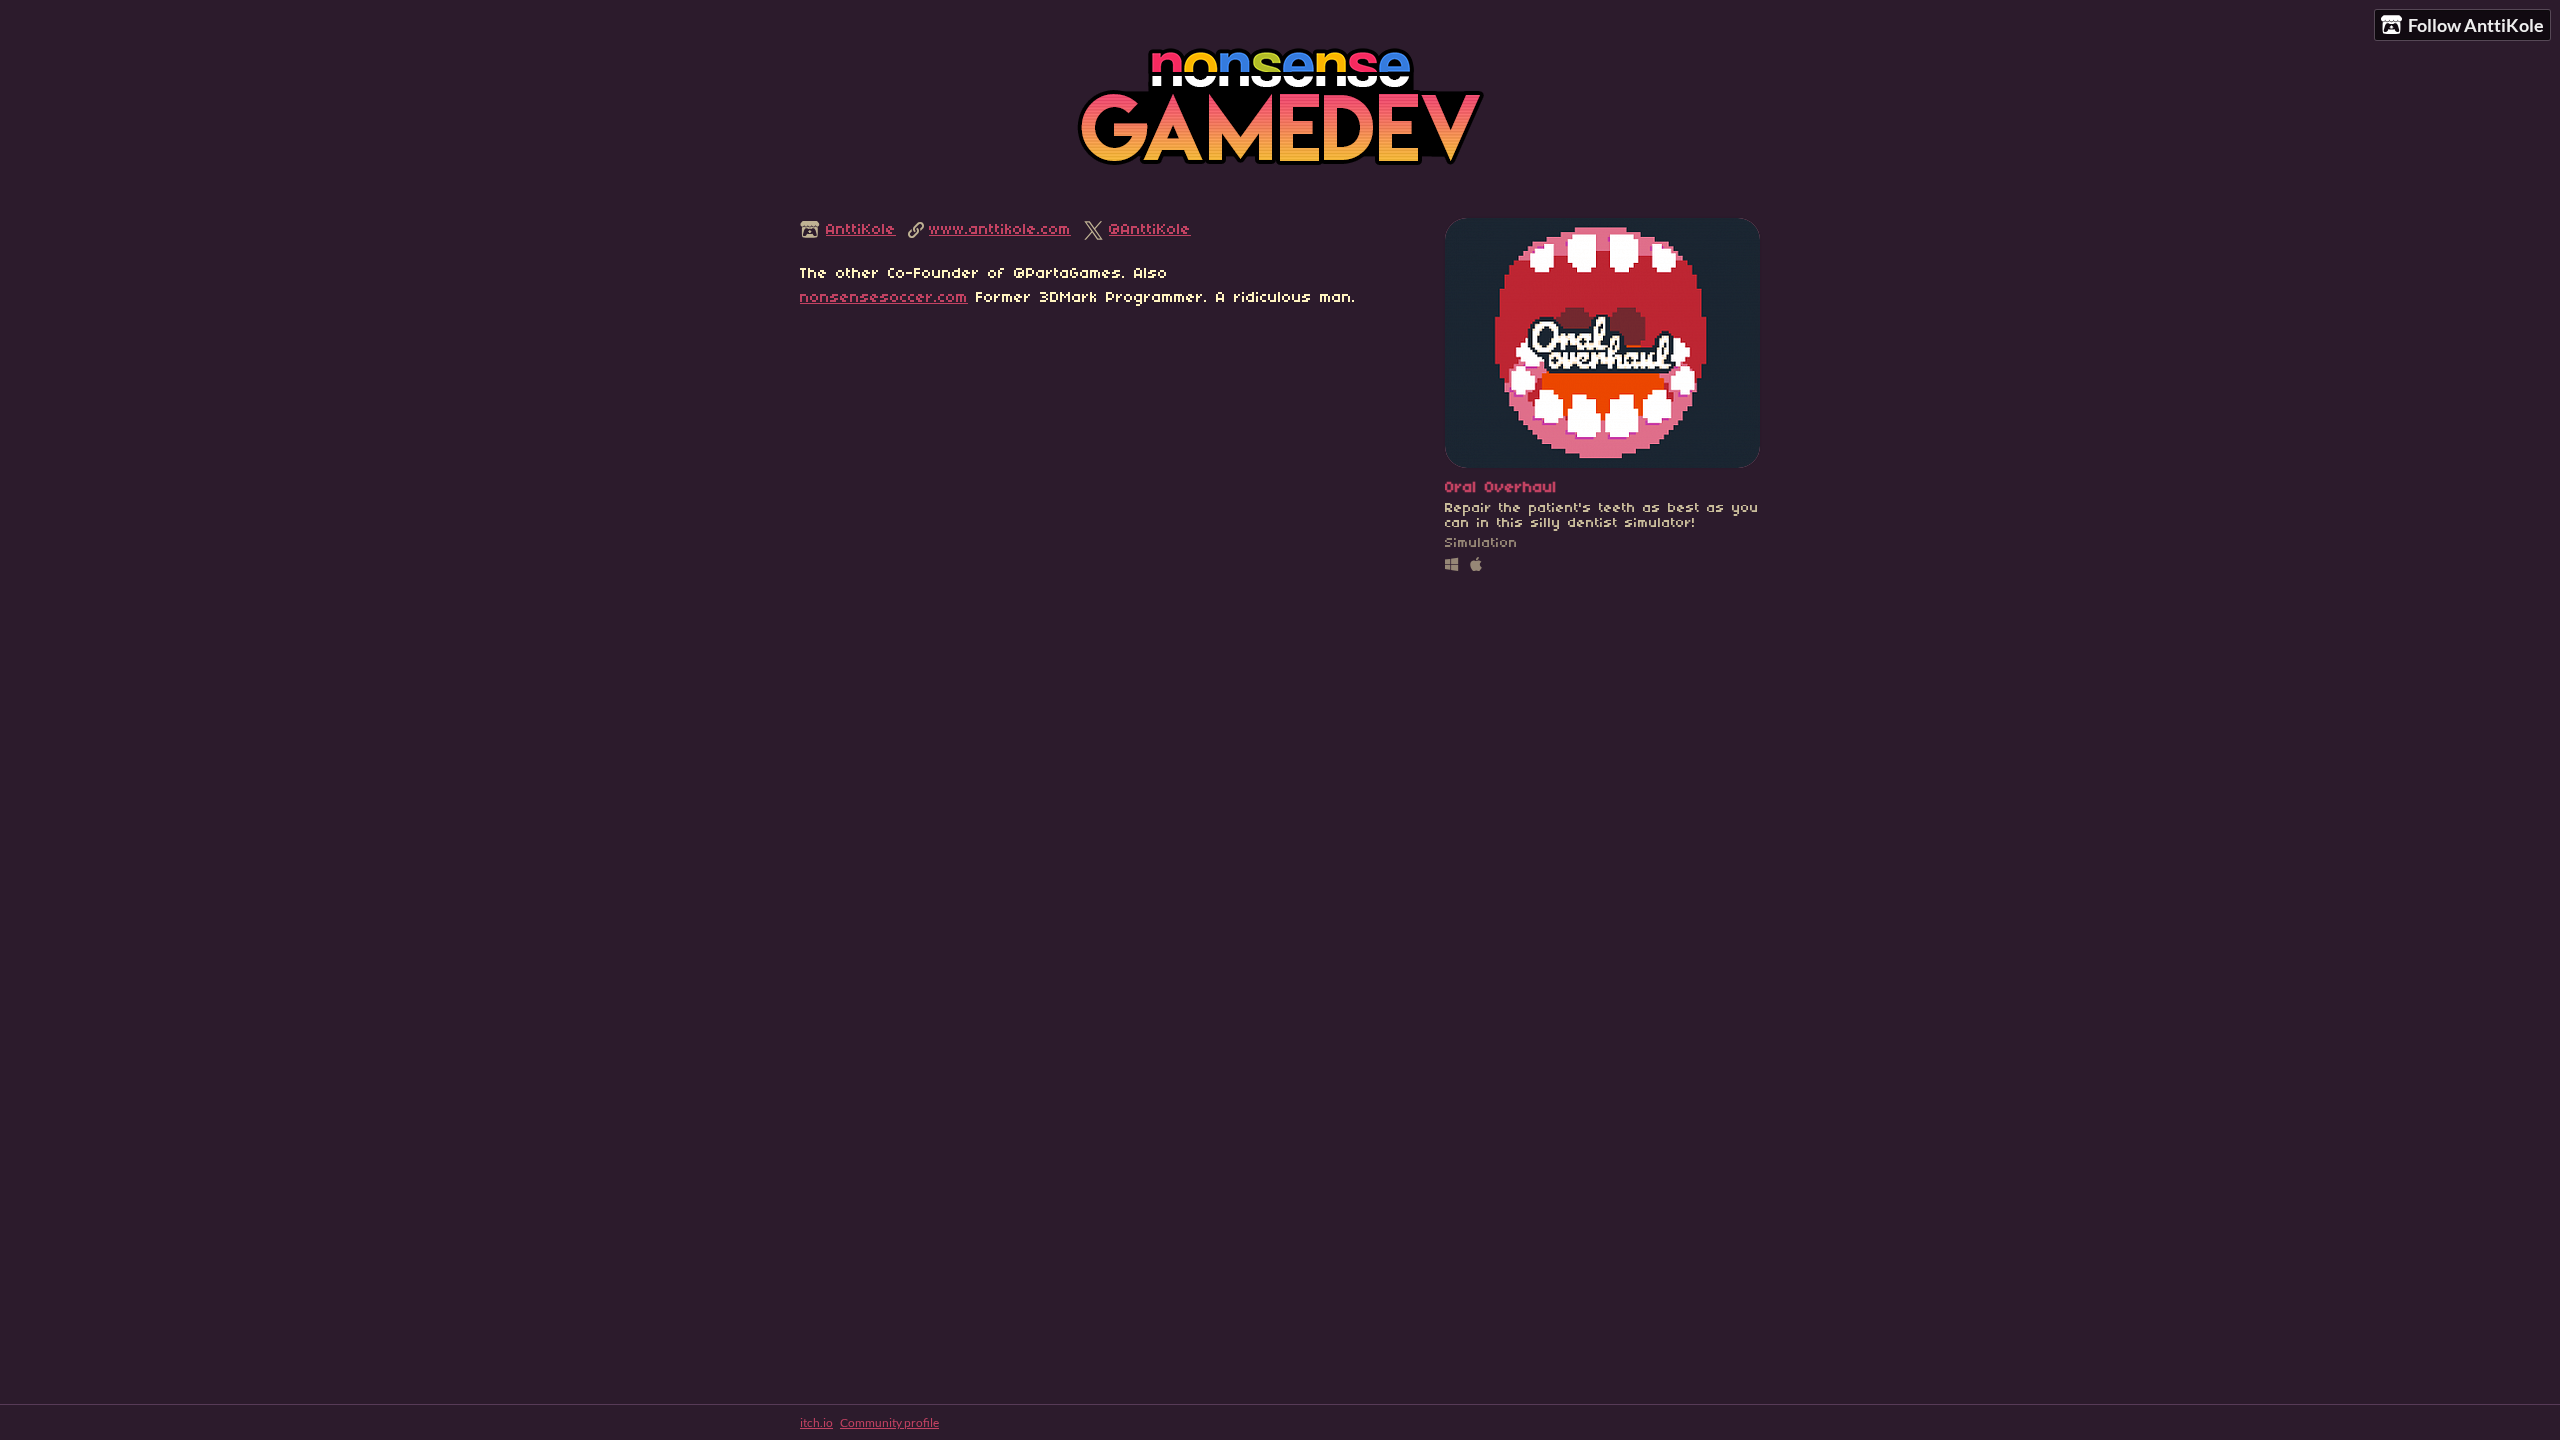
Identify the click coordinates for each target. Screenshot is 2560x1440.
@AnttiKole (1150, 230)
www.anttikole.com (1000, 230)
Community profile (889, 1422)
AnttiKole (861, 230)
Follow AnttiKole (2476, 25)
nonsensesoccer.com (884, 298)
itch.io (816, 1422)
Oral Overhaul (1501, 488)
